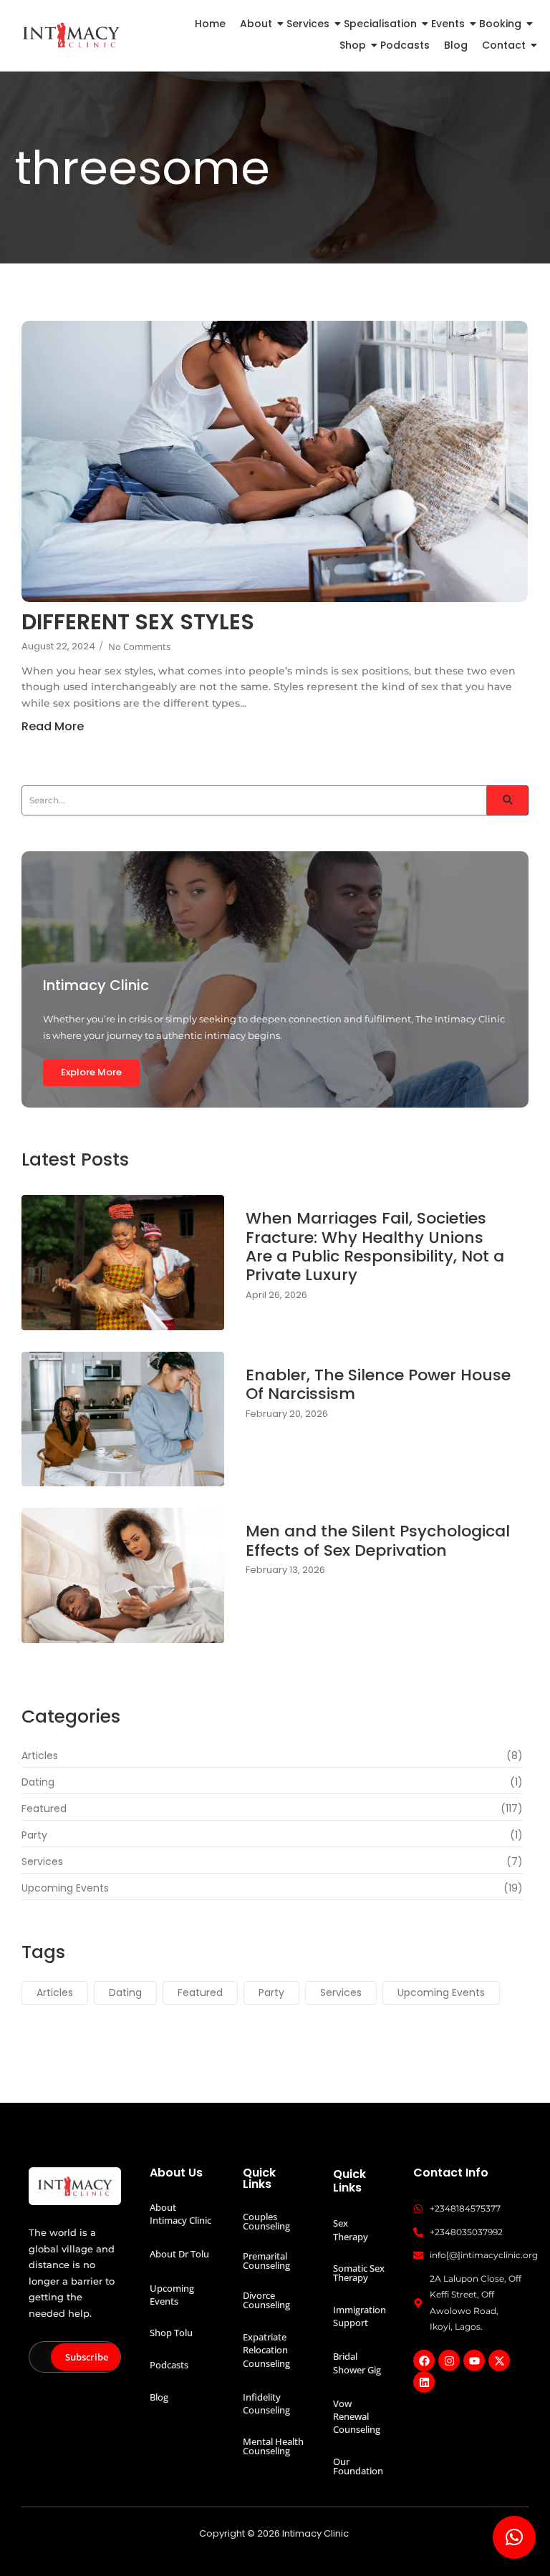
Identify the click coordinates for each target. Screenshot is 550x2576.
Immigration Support (360, 2316)
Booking (500, 24)
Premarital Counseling (266, 2261)
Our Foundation (358, 2466)
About (256, 24)
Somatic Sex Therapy (359, 2273)
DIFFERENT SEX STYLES (138, 622)
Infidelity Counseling (266, 2403)
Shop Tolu (171, 2333)
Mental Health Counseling (273, 2446)
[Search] (508, 800)
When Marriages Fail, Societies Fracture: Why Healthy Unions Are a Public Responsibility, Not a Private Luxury (375, 1247)
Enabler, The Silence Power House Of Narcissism (378, 1385)
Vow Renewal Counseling (357, 2416)
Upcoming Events (172, 2295)
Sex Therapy (351, 2229)
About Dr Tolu (179, 2254)
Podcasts (405, 45)
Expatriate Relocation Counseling (266, 2350)
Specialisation (380, 24)
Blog (456, 45)
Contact (504, 45)
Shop (353, 45)
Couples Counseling (266, 2221)
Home (210, 24)
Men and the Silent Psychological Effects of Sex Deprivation (378, 1541)
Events (448, 24)
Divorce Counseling (266, 2300)
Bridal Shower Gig (357, 2363)
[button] (514, 2537)
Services (308, 24)
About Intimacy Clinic (180, 2214)
